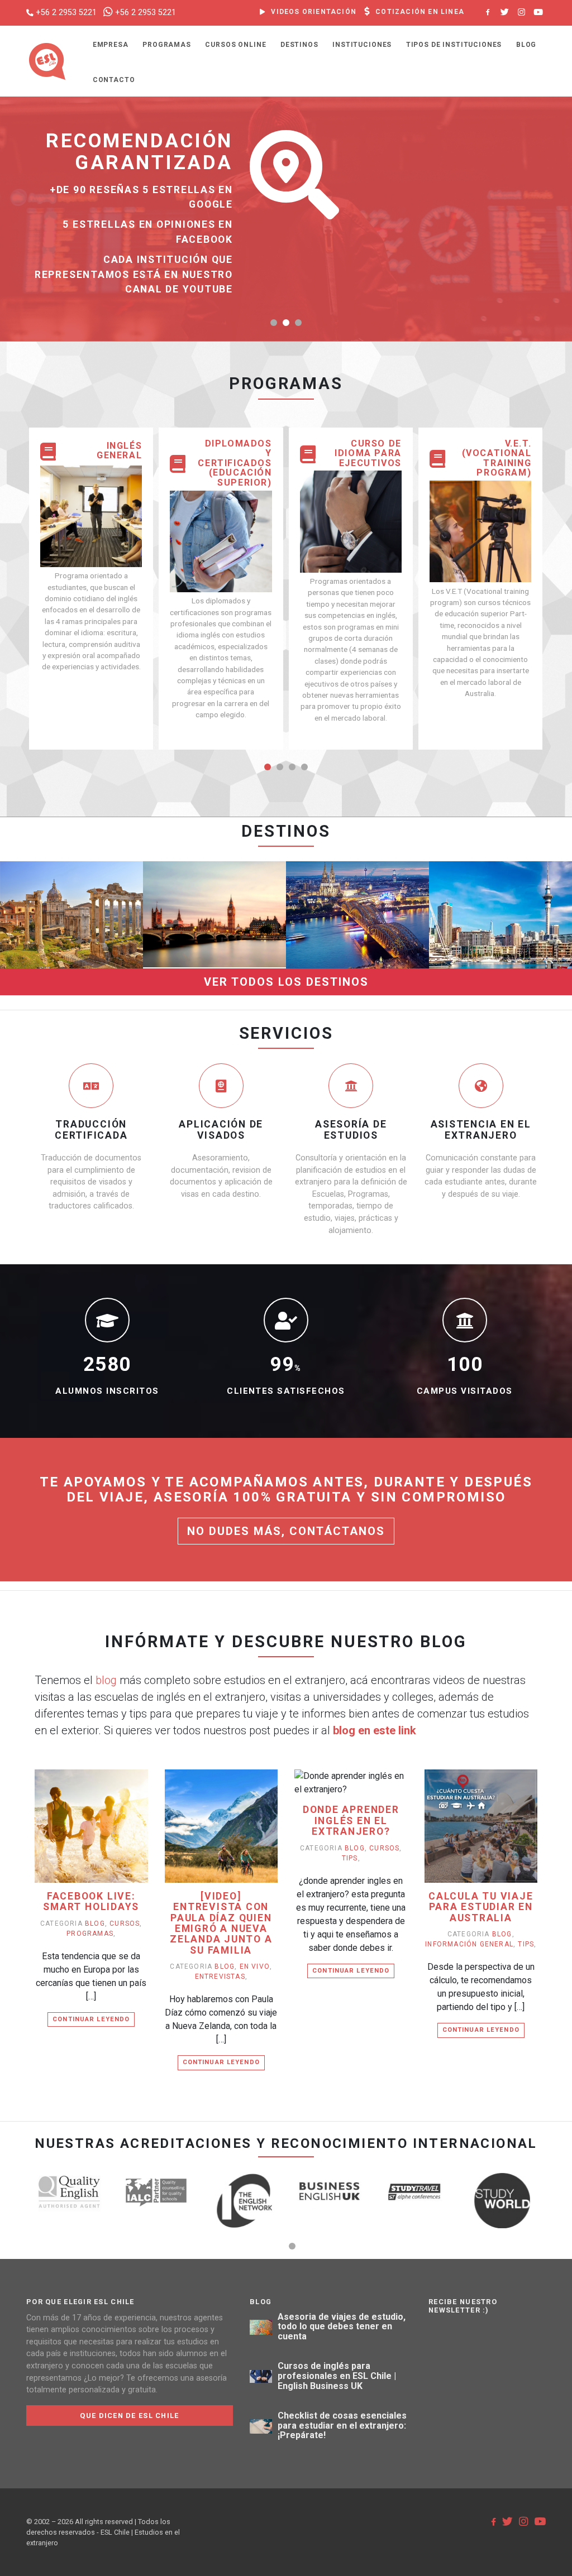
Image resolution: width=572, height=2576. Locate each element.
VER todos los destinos (286, 982)
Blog (526, 45)
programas (90, 1934)
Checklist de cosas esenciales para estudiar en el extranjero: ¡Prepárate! (342, 2426)
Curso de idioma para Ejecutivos (368, 454)
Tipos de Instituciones (454, 45)
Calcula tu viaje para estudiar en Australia (481, 1907)
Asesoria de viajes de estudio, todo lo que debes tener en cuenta (342, 2327)
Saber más (72, 943)
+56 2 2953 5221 (66, 13)
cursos (125, 1923)
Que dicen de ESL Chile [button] (129, 2416)
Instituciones (362, 45)
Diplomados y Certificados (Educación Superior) (235, 463)
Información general (469, 1944)
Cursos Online (235, 45)
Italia (71, 856)
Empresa (111, 45)
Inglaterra (214, 856)
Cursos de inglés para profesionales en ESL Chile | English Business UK (337, 2376)
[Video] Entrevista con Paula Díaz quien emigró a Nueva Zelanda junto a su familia (221, 1923)
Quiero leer (97, 1843)
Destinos (299, 45)
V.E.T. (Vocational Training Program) (497, 458)
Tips (350, 1858)
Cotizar (72, 922)
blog (106, 1680)
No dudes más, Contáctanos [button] (286, 1531)
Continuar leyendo (91, 2019)
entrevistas (220, 1977)
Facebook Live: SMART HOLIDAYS (91, 1902)
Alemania (357, 856)
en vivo (255, 1966)
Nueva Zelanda (500, 856)
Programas (167, 45)
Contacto (114, 80)
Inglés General (119, 451)
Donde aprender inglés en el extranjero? (351, 1821)
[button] (274, 323)
